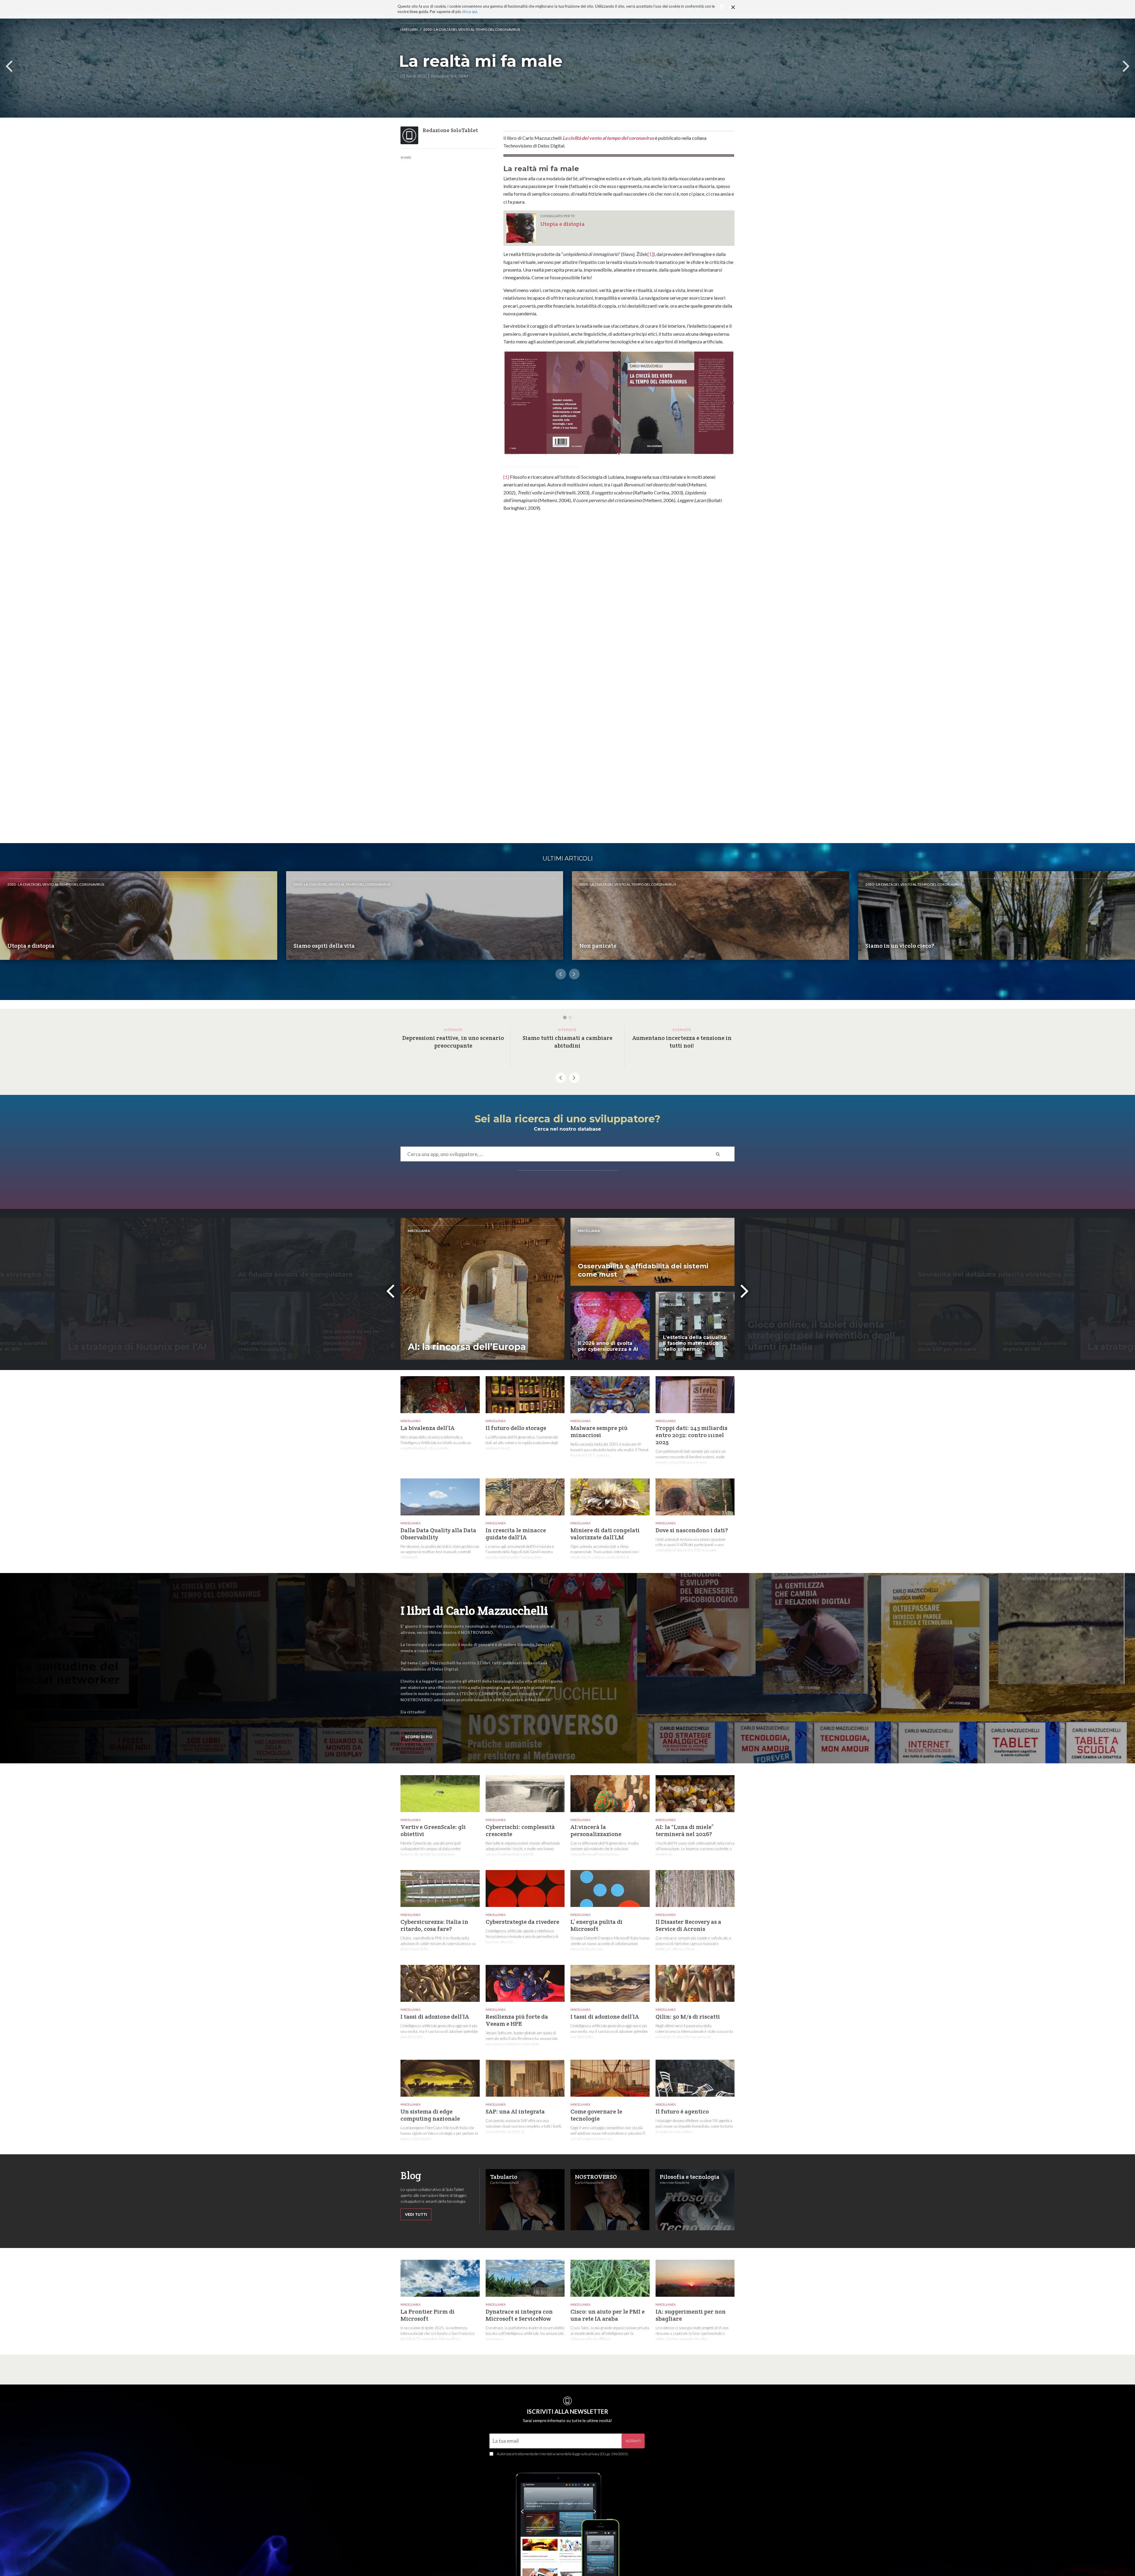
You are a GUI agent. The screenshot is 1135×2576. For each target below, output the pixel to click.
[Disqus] (619, 609)
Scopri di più (419, 1737)
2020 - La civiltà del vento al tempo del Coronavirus (472, 29)
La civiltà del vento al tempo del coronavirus (608, 138)
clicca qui (469, 12)
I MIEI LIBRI (409, 29)
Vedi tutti (416, 2214)
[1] (650, 254)
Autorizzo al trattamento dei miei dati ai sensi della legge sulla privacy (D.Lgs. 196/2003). (563, 2454)
